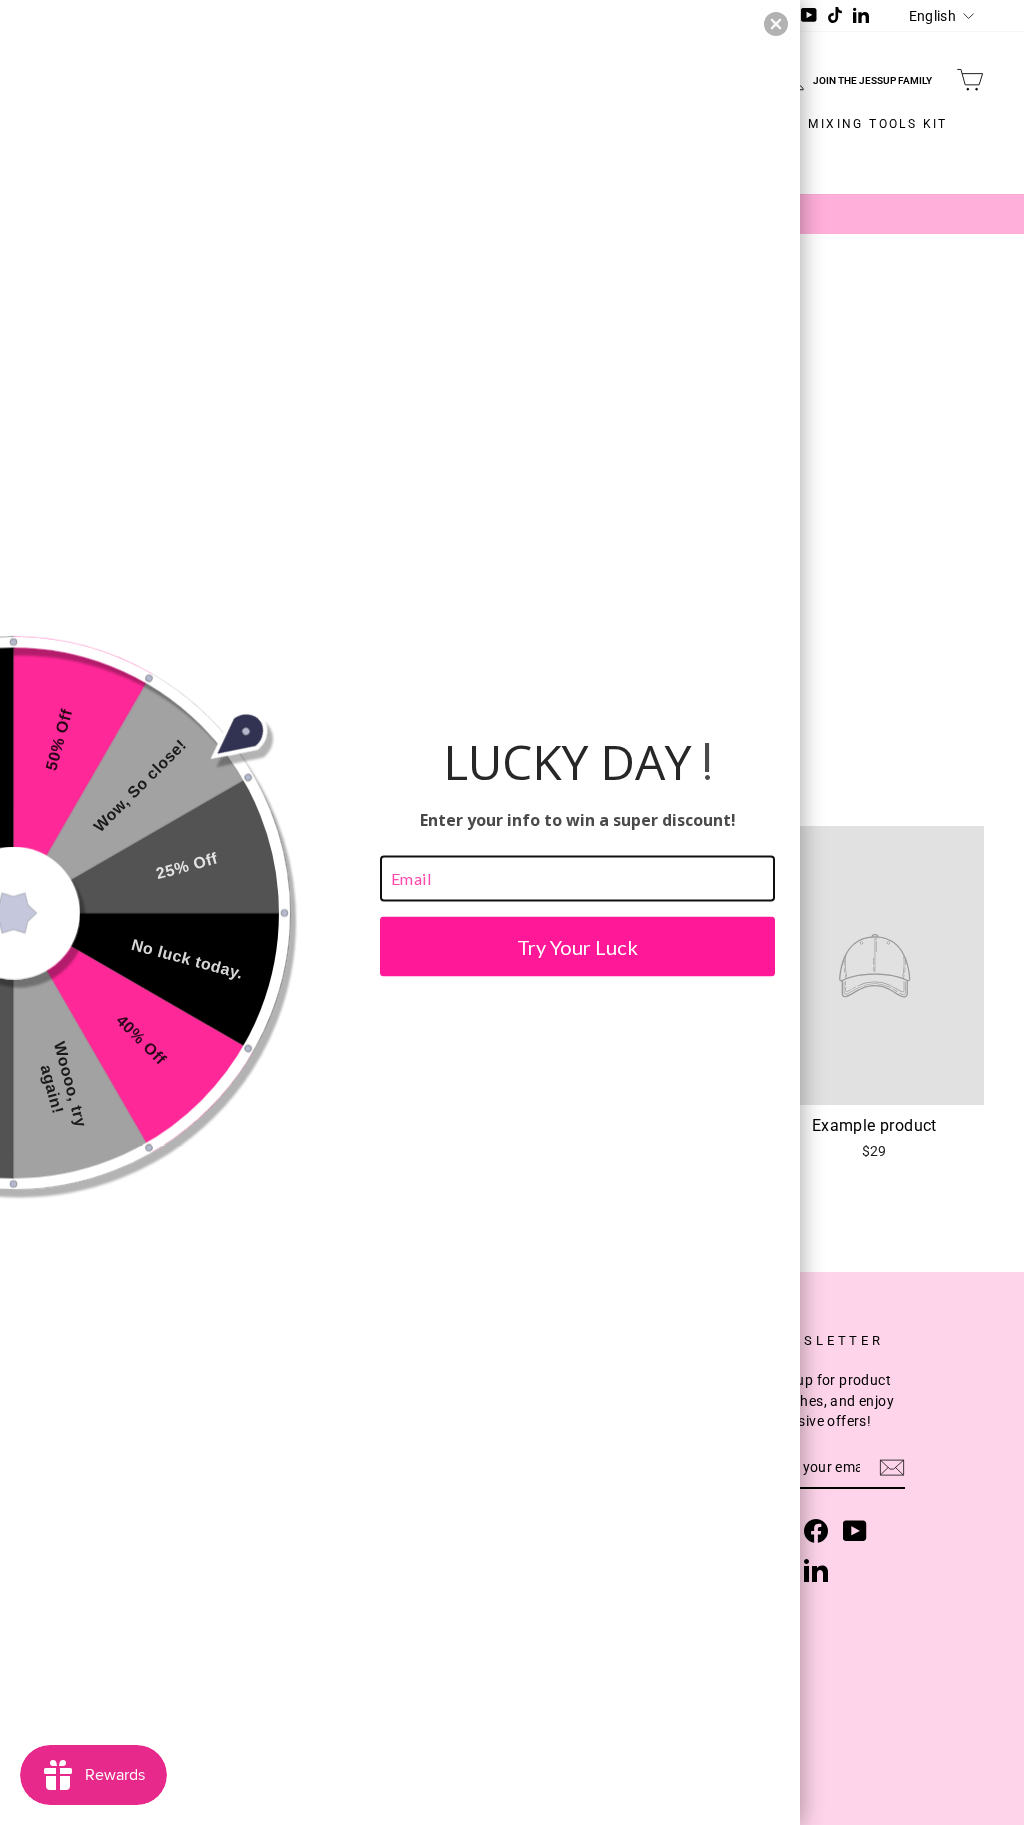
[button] (776, 24)
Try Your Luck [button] (577, 946)
